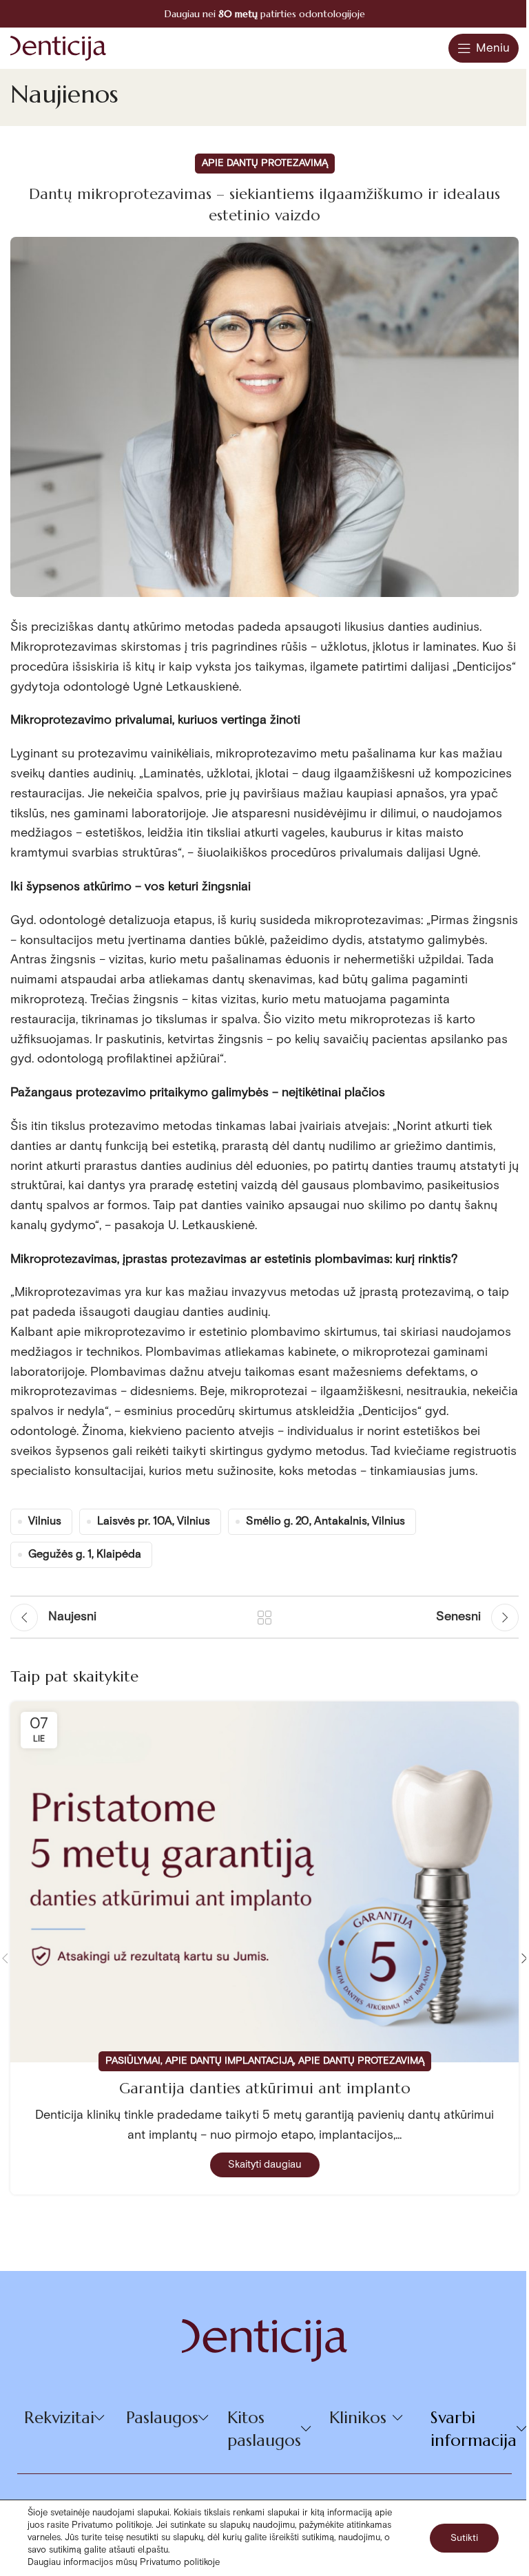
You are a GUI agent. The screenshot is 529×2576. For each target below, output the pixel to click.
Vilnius (45, 1521)
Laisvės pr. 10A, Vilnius (154, 1521)
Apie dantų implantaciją (229, 2061)
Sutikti (464, 2538)
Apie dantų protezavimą (265, 163)
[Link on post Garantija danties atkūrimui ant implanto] (264, 1882)
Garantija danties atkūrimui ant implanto (265, 2088)
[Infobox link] (265, 14)
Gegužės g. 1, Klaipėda (85, 1554)
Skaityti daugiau (265, 2165)
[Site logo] (58, 47)
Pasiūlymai (133, 2061)
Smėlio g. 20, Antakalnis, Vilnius (325, 1521)
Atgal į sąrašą (264, 1617)
